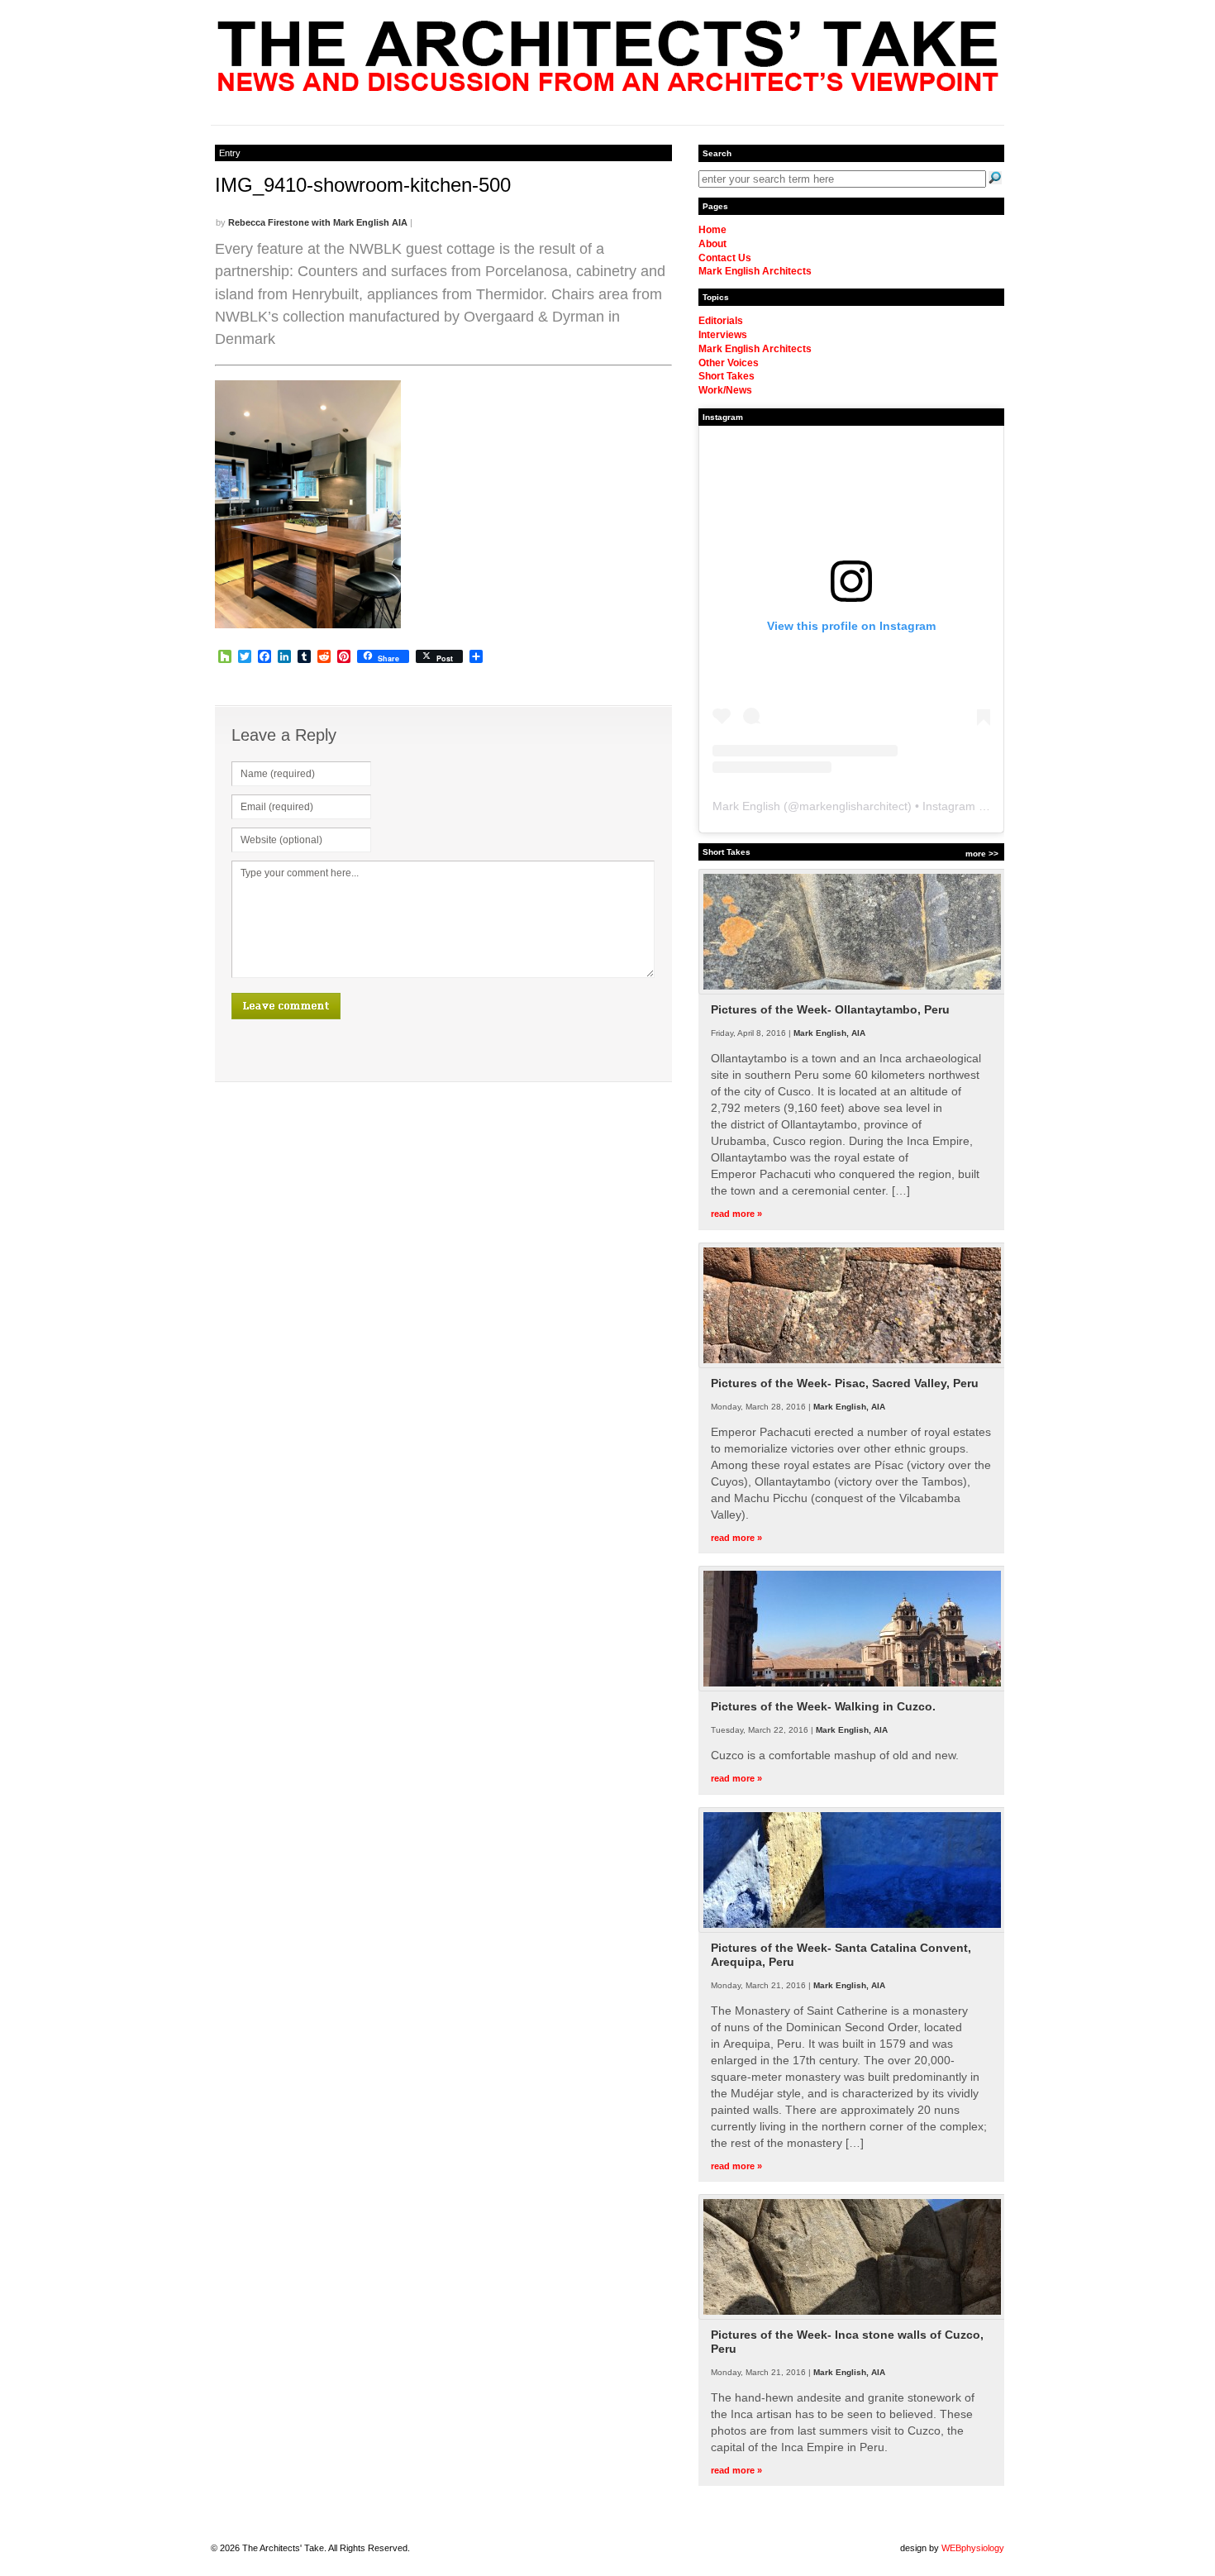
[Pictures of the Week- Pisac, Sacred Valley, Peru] (852, 1365)
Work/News (725, 390)
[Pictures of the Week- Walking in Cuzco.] (852, 1688)
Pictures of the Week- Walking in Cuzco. (823, 1706)
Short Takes (727, 376)
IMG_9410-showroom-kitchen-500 (363, 185)
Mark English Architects (755, 271)
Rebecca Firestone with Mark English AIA (318, 222)
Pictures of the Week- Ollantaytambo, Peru (830, 1009)
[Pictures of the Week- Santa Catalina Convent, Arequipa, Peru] (852, 1930)
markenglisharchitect (853, 806)
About (712, 244)
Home (712, 230)
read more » (736, 1214)
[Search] (995, 178)
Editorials (721, 321)
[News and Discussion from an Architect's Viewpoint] (608, 87)
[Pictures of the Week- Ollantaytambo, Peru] (852, 991)
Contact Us (725, 258)
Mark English (746, 806)
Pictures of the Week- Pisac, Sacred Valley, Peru (845, 1383)
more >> (982, 854)
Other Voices (729, 363)
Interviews (723, 335)
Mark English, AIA (829, 1033)
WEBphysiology (973, 2548)
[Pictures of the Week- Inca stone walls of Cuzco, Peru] (852, 2316)
